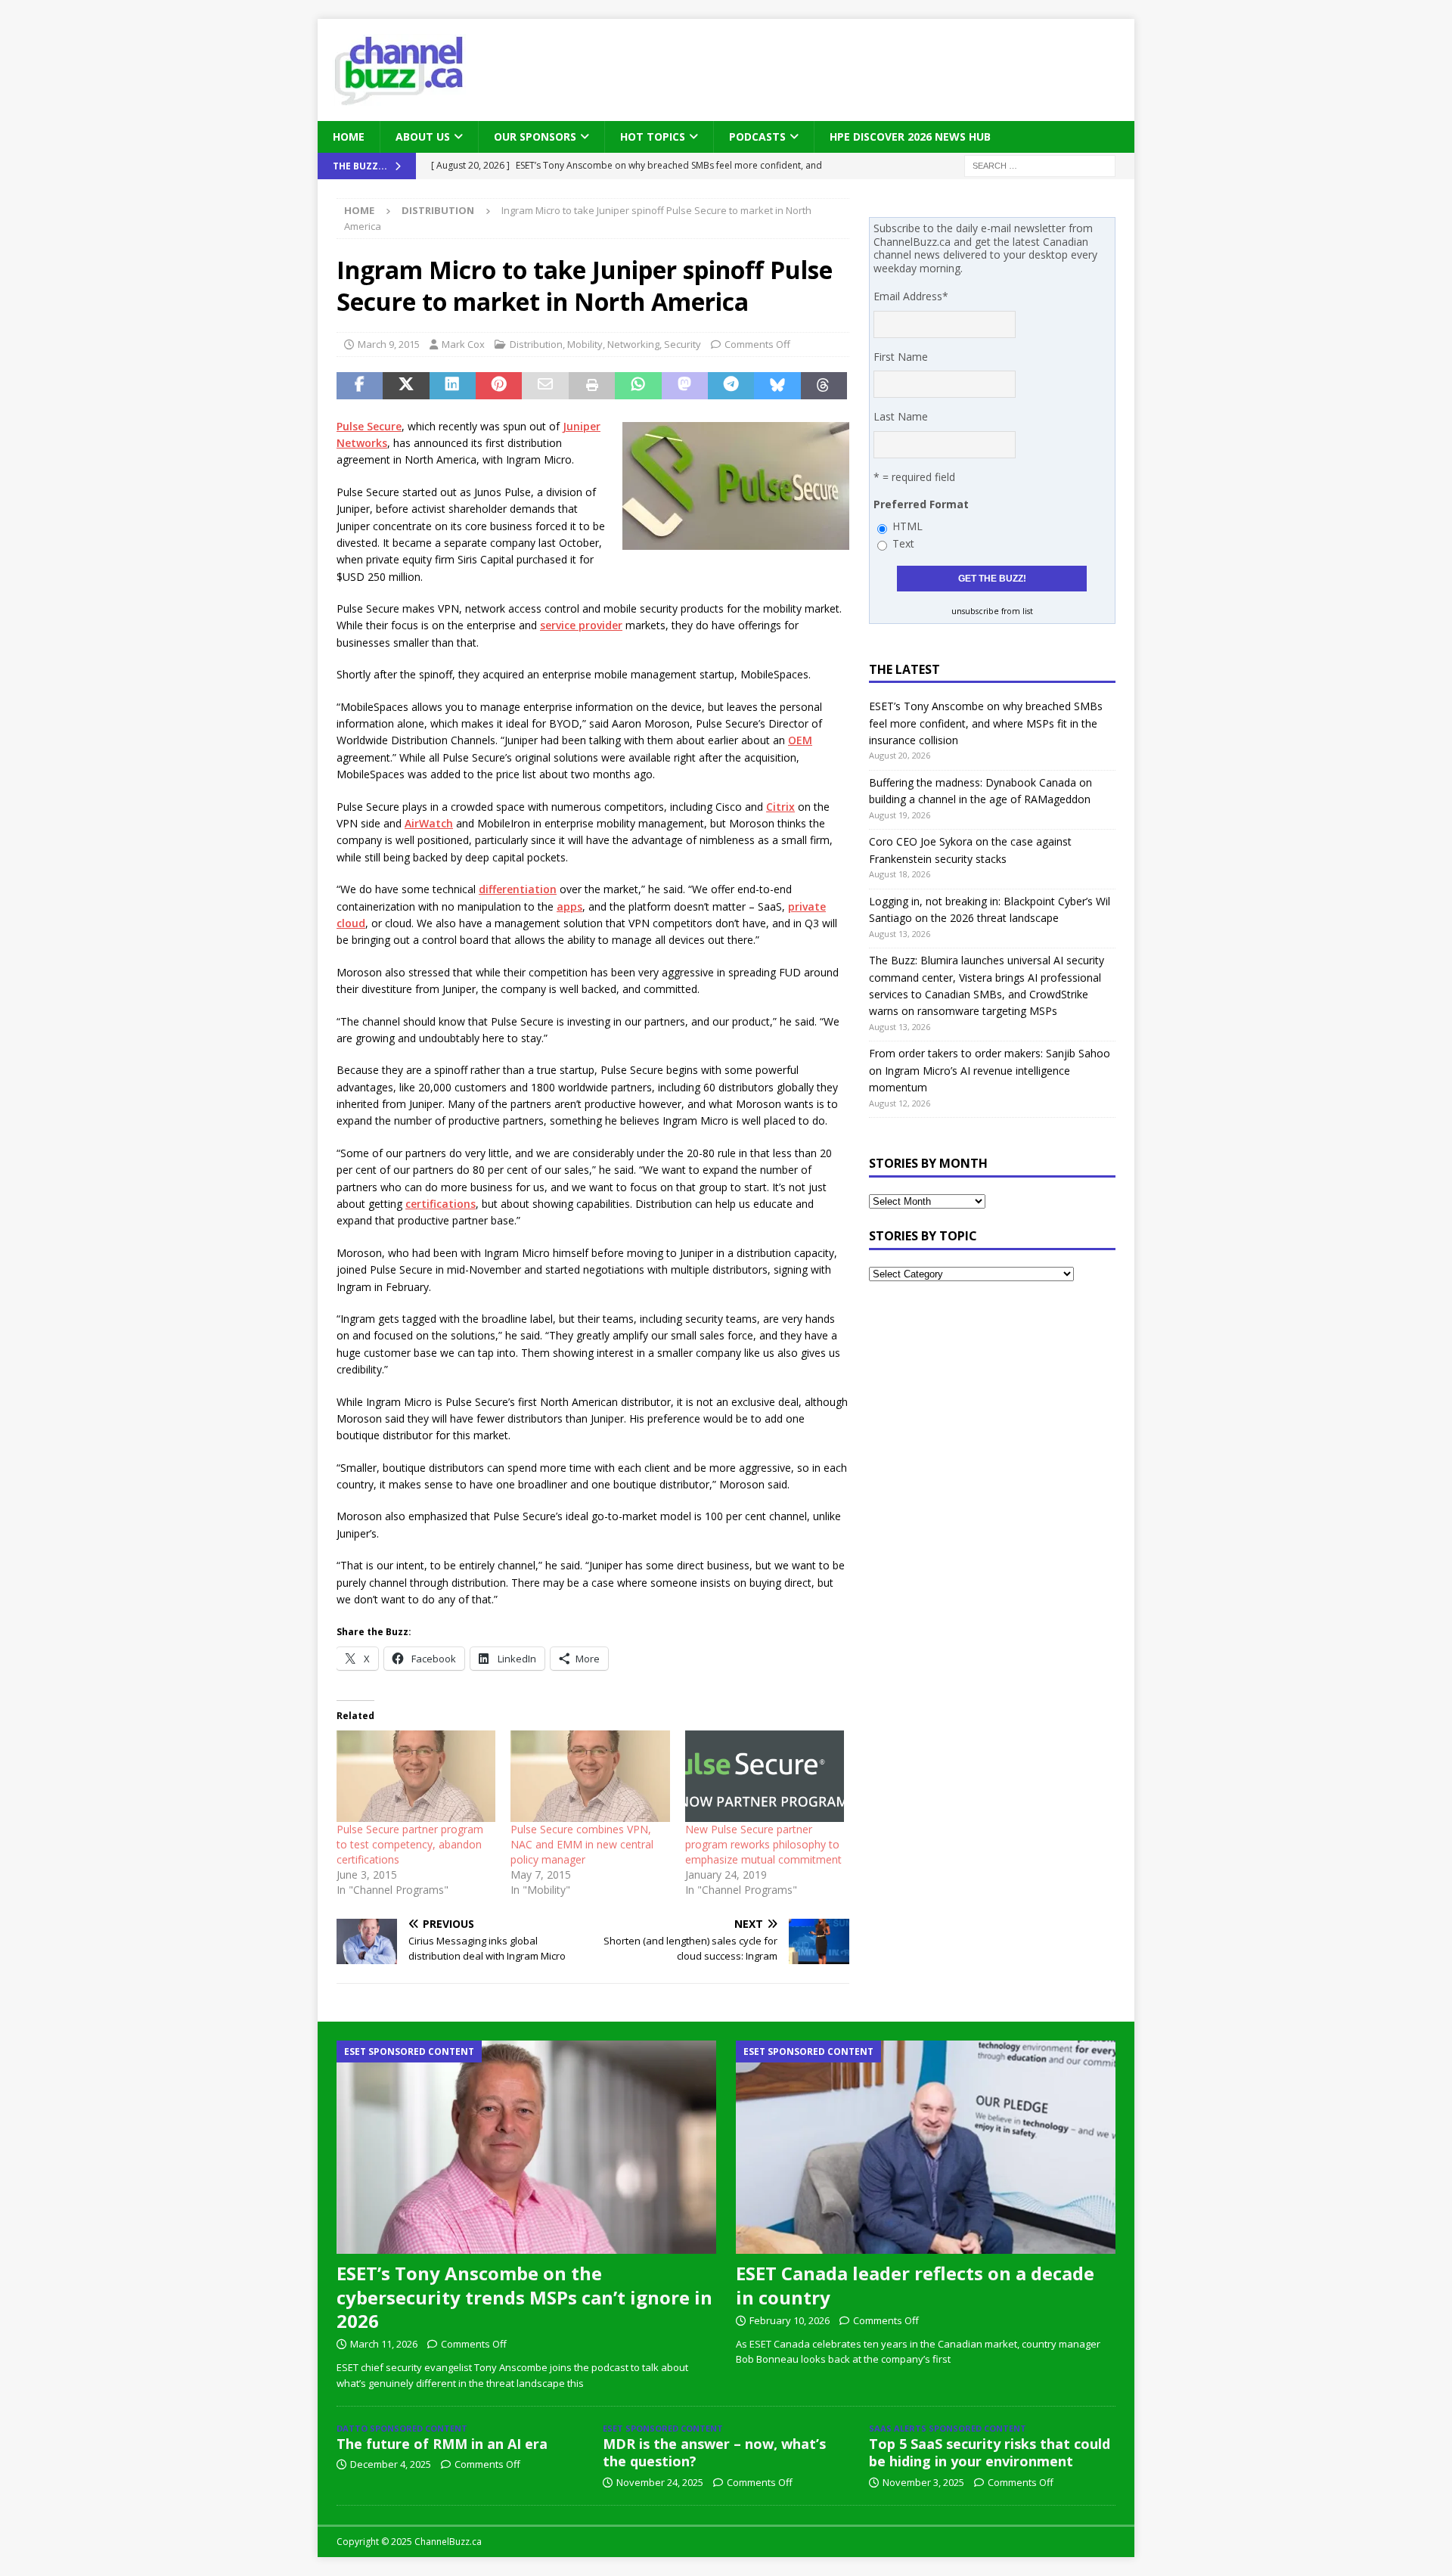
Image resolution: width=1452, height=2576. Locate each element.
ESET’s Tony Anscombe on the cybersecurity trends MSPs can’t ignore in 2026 (524, 2297)
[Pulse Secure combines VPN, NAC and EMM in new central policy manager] (590, 1776)
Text (903, 543)
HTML (907, 526)
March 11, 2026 (384, 2344)
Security (683, 344)
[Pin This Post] (499, 386)
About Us (423, 137)
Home (349, 137)
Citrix (780, 807)
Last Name (901, 416)
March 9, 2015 (389, 344)
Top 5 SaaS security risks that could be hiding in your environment (990, 2452)
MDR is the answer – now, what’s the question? (714, 2452)
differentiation (518, 889)
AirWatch (429, 823)
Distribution (536, 344)
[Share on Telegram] (731, 386)
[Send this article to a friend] (545, 386)
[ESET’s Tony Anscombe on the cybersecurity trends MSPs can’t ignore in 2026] (526, 2147)
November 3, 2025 (923, 2482)
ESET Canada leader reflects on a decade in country (915, 2285)
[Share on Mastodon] (685, 386)
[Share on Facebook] (360, 386)
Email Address (911, 296)
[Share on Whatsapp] (638, 386)
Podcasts (757, 137)
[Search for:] (1040, 165)
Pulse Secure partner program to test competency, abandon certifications (410, 1844)
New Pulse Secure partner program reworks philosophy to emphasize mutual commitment (763, 1844)
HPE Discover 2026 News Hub (910, 137)
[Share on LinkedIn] (453, 386)
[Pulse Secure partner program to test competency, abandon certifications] (416, 1776)
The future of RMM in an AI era (442, 2444)
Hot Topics (653, 137)
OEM (800, 740)
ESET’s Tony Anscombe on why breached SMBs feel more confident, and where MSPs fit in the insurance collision (986, 723)
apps (569, 906)
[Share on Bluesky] (777, 386)
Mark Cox (463, 344)
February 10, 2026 (790, 2320)
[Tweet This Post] (406, 386)
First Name (901, 357)
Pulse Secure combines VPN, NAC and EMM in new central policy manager (582, 1844)
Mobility (585, 344)
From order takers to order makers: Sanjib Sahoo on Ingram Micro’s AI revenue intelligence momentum (990, 1070)
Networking (633, 344)
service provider (581, 625)
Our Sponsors (535, 137)
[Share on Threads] (824, 386)
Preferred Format (921, 504)
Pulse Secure (369, 426)
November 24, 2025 (660, 2482)
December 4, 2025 (391, 2464)
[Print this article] (592, 386)
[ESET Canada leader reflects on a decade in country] (926, 2147)
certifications (441, 1204)
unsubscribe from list (992, 611)
